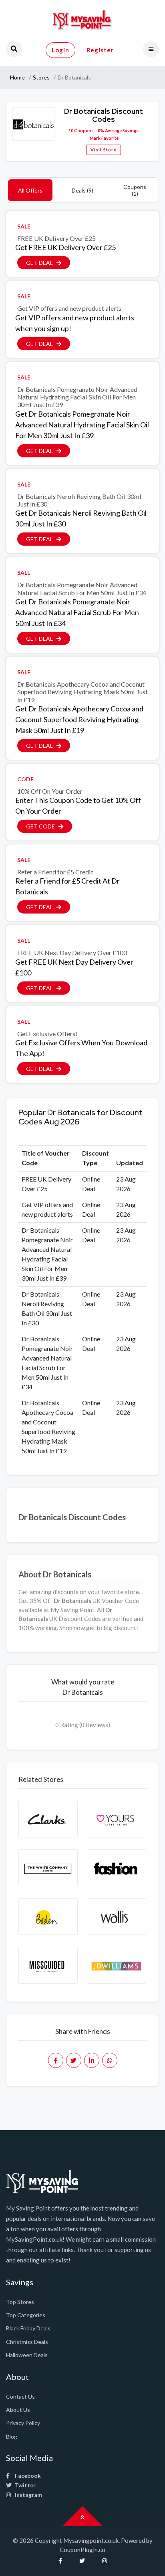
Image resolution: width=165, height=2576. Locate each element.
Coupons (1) (135, 190)
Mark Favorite (104, 138)
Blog (12, 2436)
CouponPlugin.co (82, 2550)
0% (101, 130)
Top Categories (26, 2315)
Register (100, 50)
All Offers (30, 190)
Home (17, 77)
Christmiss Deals (27, 2342)
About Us (18, 2410)
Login (60, 50)
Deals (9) (82, 190)
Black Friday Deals (28, 2328)
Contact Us (20, 2396)
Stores (41, 77)
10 (71, 130)
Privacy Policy (23, 2423)
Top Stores (20, 2302)
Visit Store (104, 150)
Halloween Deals (27, 2355)
